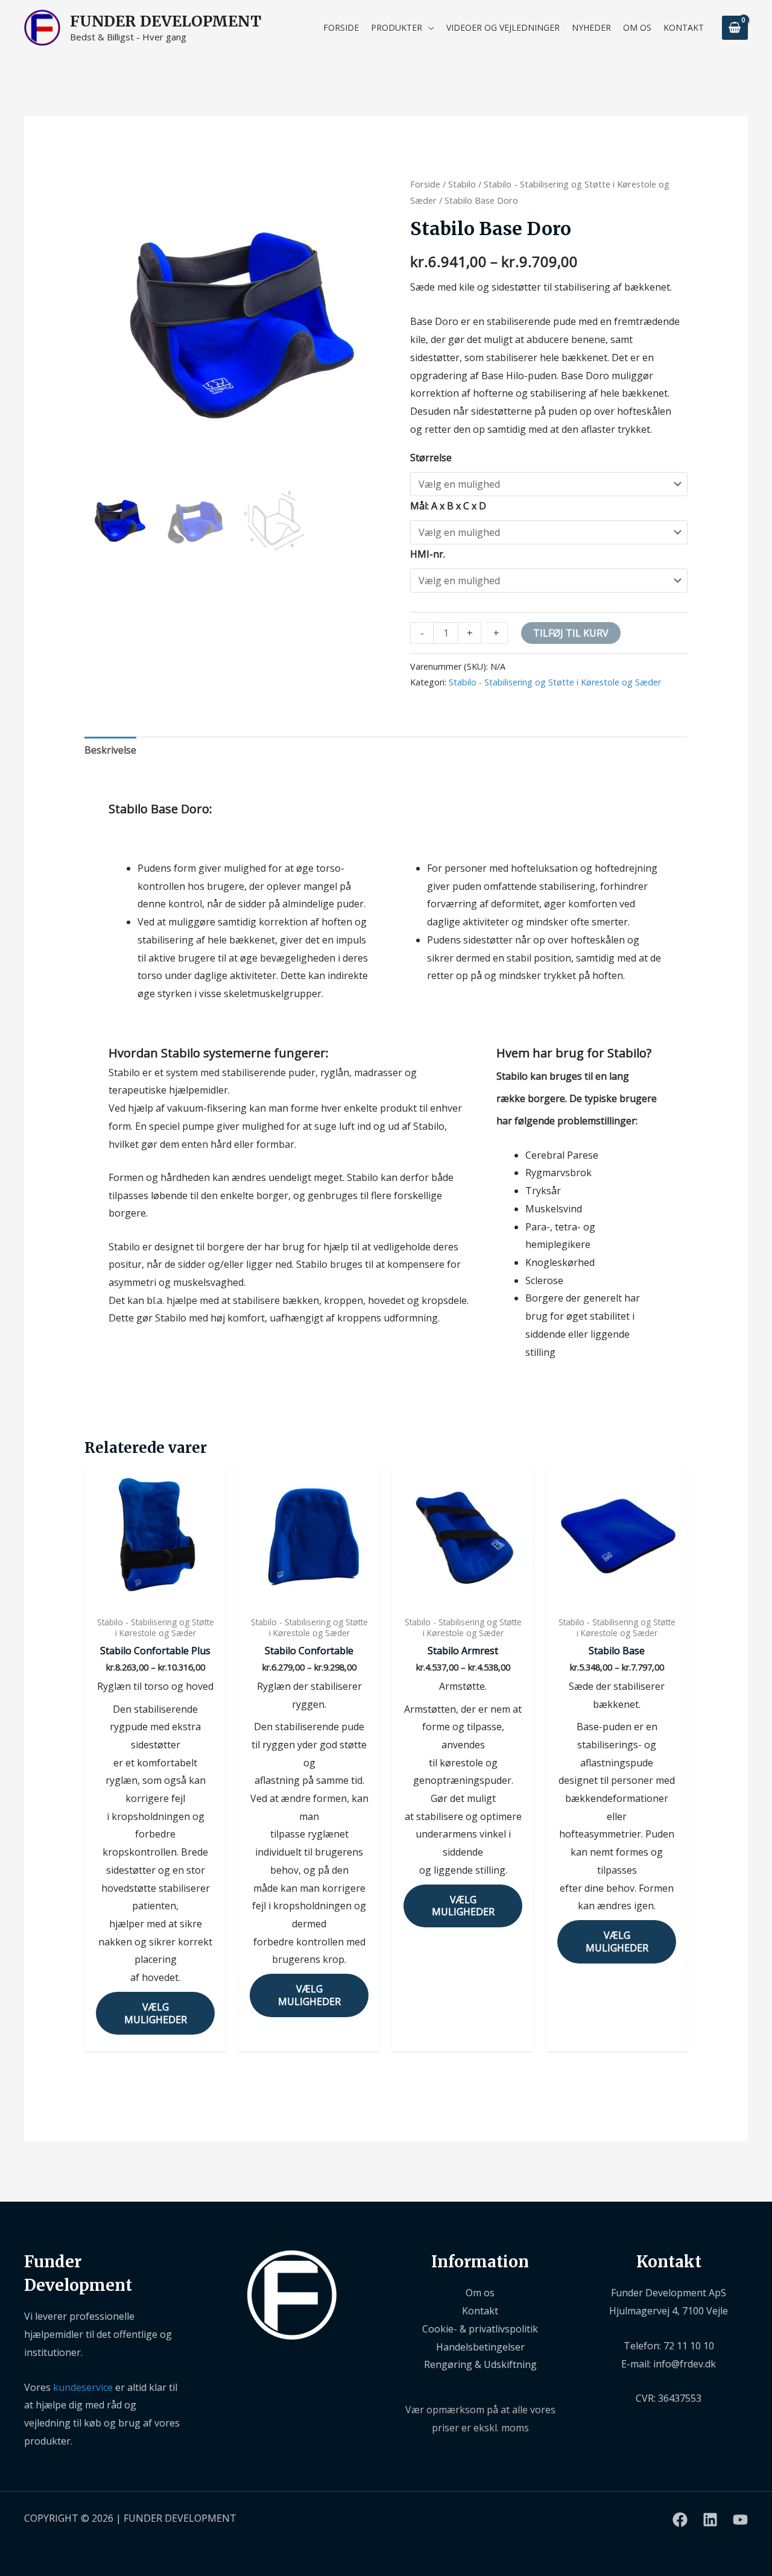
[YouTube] (740, 2520)
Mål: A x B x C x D (448, 506)
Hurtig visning (155, 1598)
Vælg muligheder (156, 2013)
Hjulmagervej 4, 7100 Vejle (669, 2311)
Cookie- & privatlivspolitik (480, 2329)
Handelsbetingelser (480, 2347)
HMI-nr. (428, 554)
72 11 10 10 (689, 2346)
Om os (480, 2293)
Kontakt (480, 2311)
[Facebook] (680, 2520)
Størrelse (431, 458)
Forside (425, 184)
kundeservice (83, 2387)
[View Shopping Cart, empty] (735, 27)
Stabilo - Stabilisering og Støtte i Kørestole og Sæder (555, 682)
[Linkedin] (710, 2520)
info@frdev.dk (685, 2364)
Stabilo (462, 184)
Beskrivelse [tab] (110, 750)
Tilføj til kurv (571, 633)
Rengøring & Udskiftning (480, 2364)
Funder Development (166, 21)
